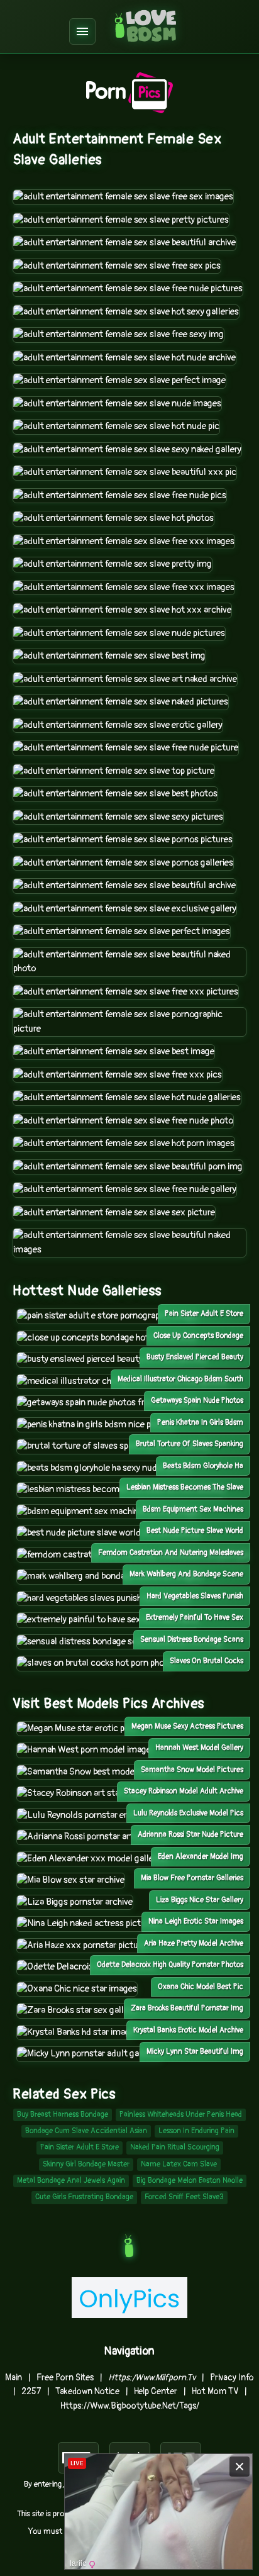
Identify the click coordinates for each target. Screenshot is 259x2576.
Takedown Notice (87, 2391)
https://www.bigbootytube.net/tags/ (130, 2406)
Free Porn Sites (65, 2378)
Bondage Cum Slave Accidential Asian (86, 2131)
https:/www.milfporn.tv (152, 2378)
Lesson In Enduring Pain (196, 2131)
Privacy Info (232, 2378)
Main (14, 2378)
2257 (31, 2391)
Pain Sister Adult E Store (80, 2147)
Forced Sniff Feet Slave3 (184, 2197)
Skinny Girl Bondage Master (86, 2164)
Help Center (156, 2391)
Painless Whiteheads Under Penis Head (181, 2115)
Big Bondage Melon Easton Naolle (190, 2181)
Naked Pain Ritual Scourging (175, 2147)
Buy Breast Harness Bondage (63, 2115)
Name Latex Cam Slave (179, 2164)
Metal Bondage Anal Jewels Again (71, 2181)
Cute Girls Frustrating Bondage (84, 2197)
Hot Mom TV (215, 2391)
